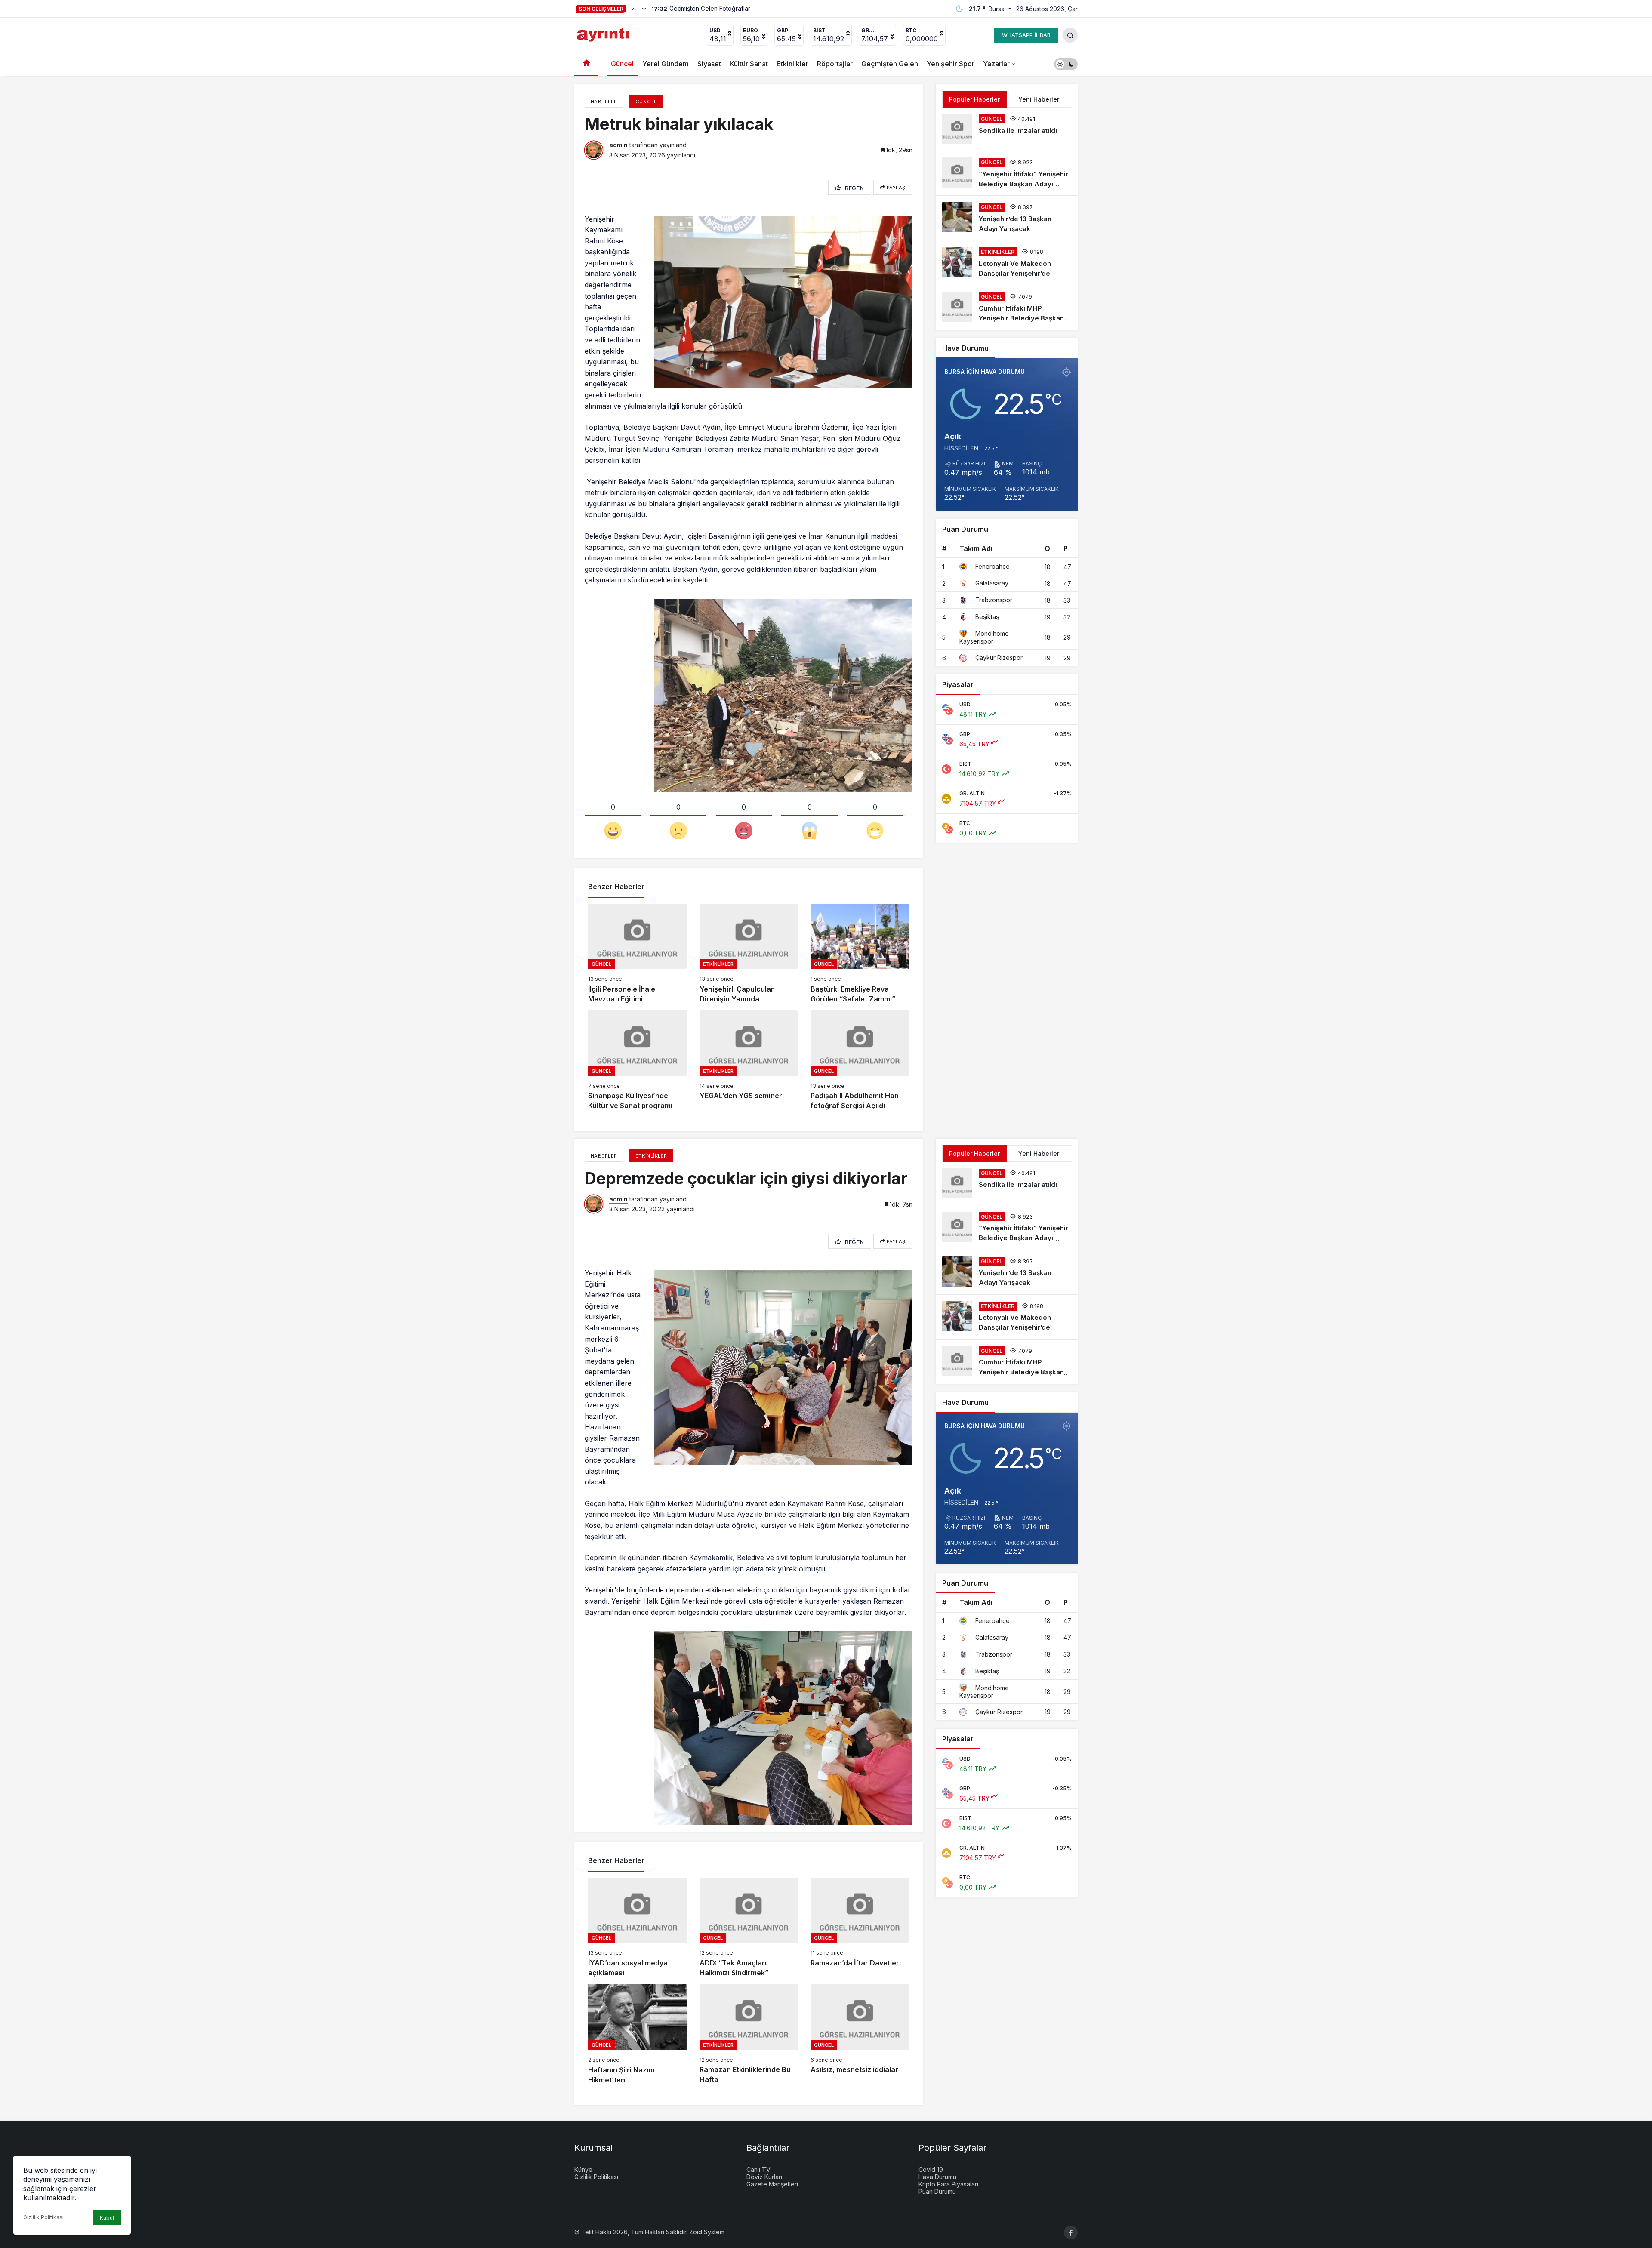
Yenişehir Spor (951, 64)
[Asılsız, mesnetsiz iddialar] (860, 2034)
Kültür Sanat (749, 64)
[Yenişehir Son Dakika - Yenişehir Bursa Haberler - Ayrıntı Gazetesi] (604, 34)
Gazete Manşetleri (772, 2184)
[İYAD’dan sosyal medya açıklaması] (637, 1928)
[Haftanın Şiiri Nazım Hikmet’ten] (637, 2034)
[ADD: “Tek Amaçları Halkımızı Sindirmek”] (749, 1928)
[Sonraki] (644, 9)
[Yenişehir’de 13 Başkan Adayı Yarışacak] (1007, 218)
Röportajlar (835, 64)
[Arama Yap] (1070, 35)
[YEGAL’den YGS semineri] (749, 1061)
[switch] (1066, 64)
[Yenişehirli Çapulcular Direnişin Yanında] (749, 954)
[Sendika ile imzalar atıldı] (1007, 129)
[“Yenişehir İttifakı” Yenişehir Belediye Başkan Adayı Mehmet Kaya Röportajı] (1007, 173)
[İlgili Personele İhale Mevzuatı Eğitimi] (637, 954)
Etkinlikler (792, 64)
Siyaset (709, 64)
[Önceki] (634, 9)
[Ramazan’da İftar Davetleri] (860, 1928)
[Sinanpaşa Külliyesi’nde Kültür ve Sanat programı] (637, 1061)
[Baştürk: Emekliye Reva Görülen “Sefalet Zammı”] (860, 954)
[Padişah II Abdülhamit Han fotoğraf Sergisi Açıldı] (860, 1061)
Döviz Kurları (764, 2177)
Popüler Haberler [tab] (974, 99)
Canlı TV (758, 2169)
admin (618, 145)
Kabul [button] (107, 2218)
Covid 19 (931, 2169)
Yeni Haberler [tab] (1039, 99)
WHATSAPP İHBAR (1026, 35)
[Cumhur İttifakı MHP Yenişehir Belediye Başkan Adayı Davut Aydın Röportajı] (1007, 307)
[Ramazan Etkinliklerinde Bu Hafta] (749, 2034)
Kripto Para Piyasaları (948, 2184)
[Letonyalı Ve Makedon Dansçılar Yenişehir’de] (1007, 263)
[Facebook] (1071, 2233)
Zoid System (707, 2232)
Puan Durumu (937, 2191)
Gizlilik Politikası (43, 2217)
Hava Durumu (937, 2177)
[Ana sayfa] (586, 64)
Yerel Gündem (666, 64)
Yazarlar (996, 64)
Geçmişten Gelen (890, 64)
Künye (583, 2169)
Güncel (622, 64)
